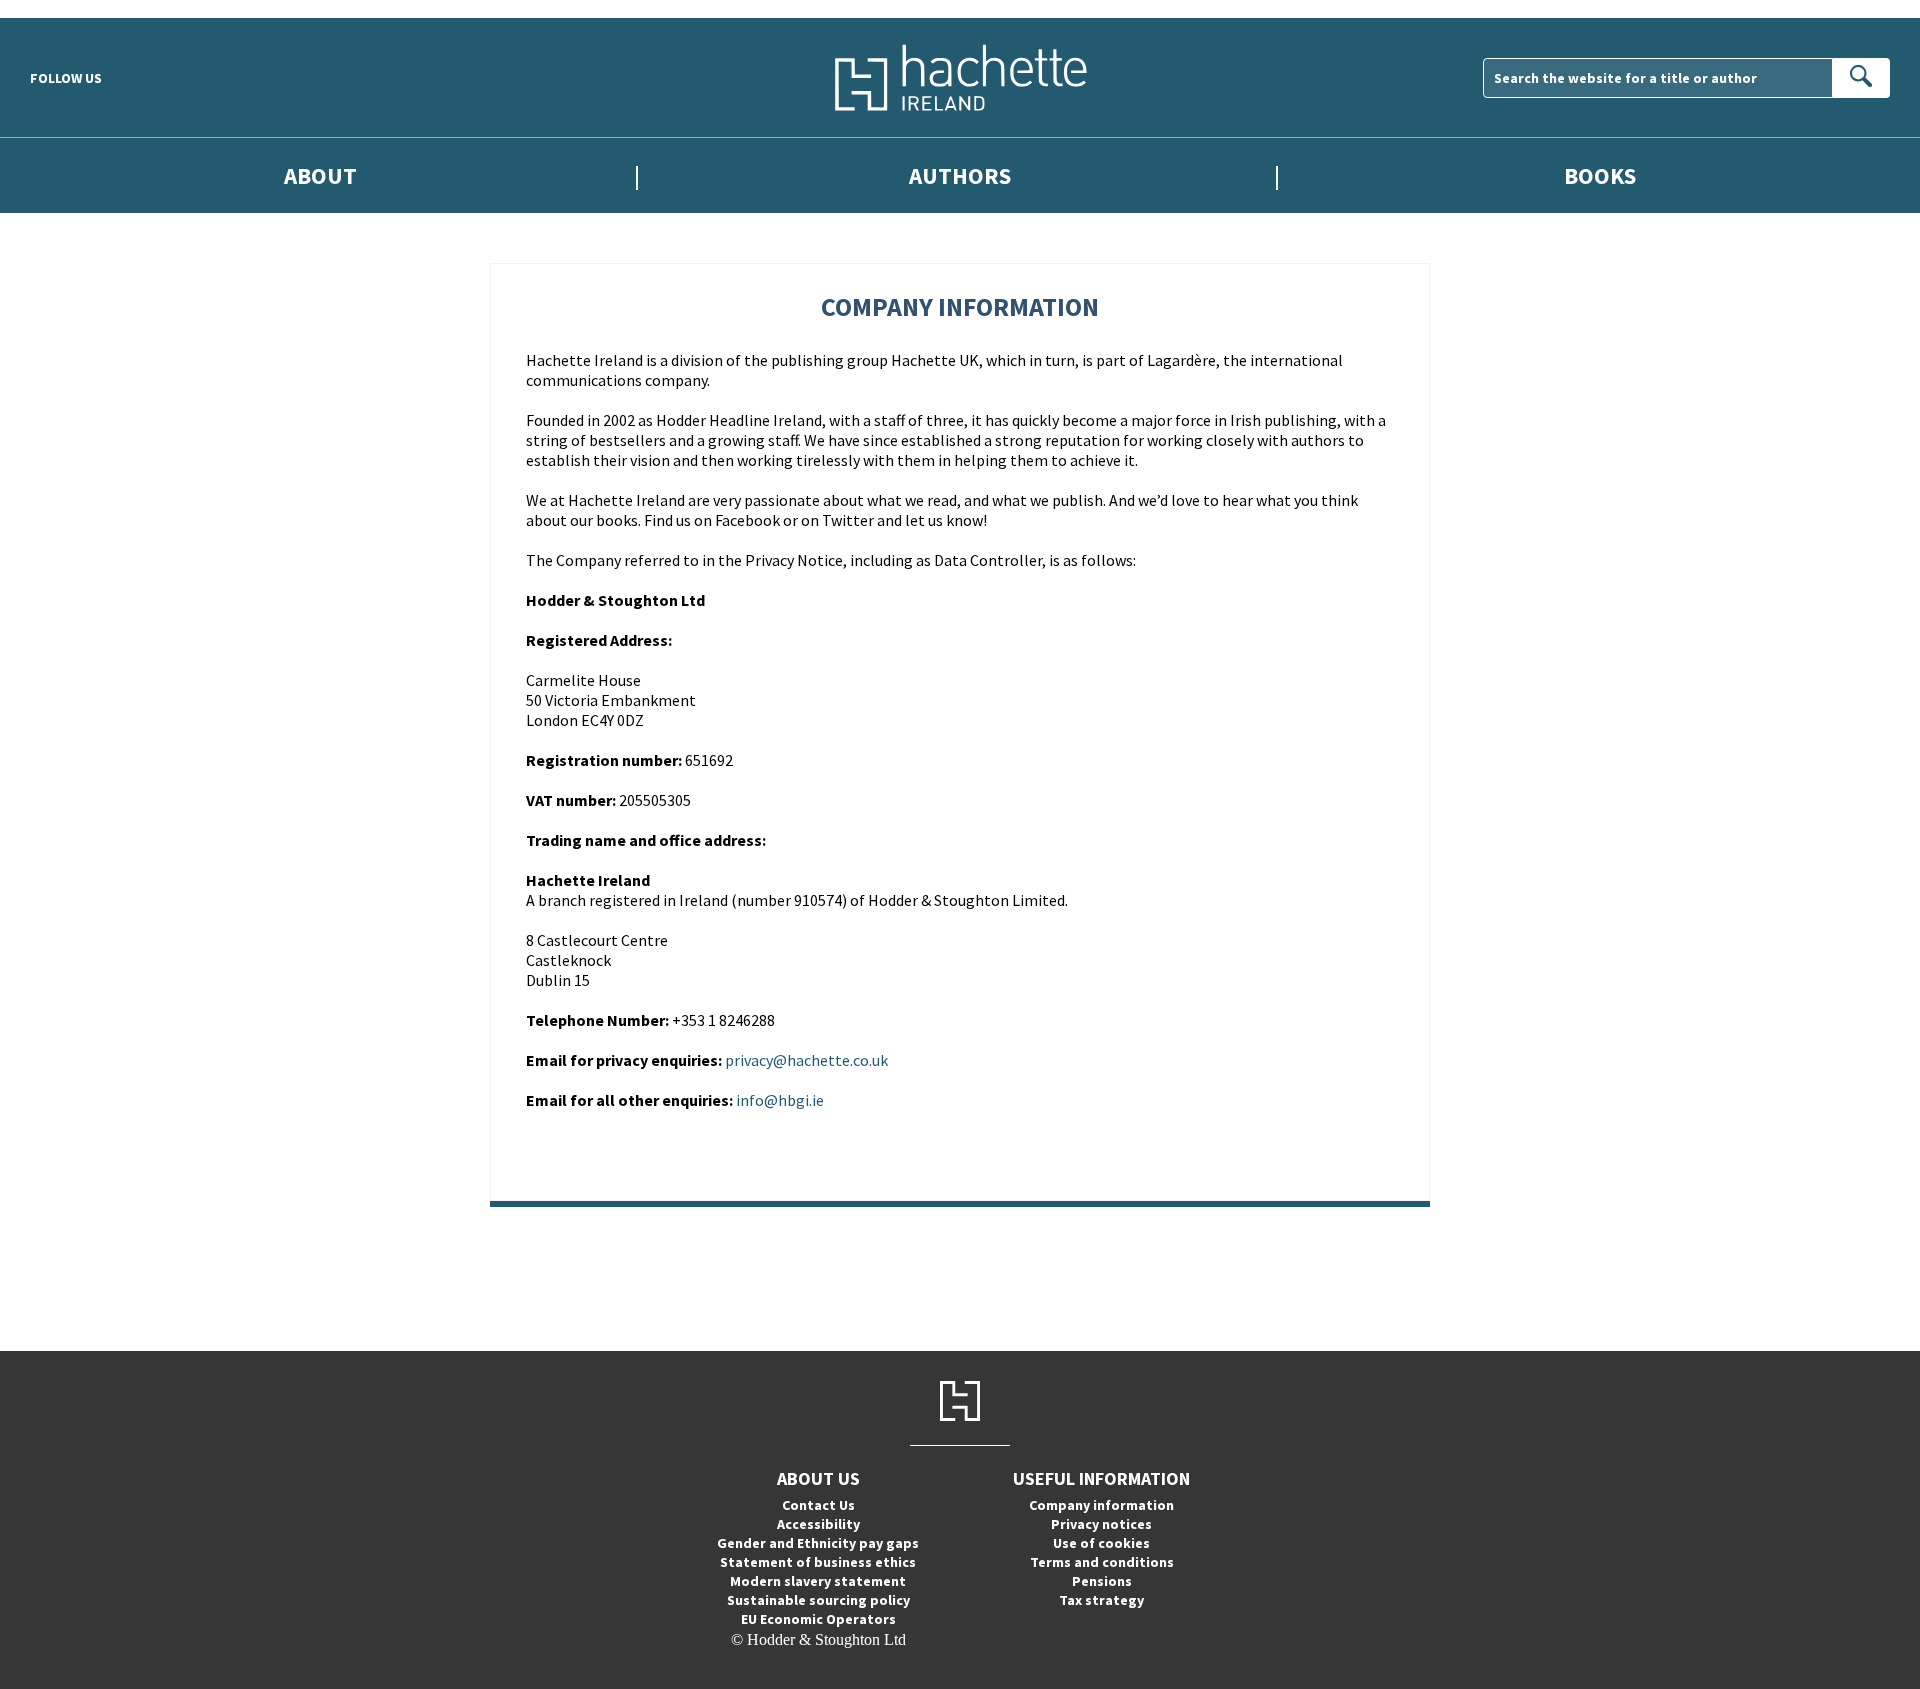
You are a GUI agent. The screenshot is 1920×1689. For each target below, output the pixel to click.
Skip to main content (65, 8)
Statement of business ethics (818, 1562)
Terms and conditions (1102, 1562)
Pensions (1102, 1581)
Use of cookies (1101, 1543)
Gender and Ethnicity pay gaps (818, 1543)
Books (1600, 175)
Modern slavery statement (818, 1581)
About (320, 175)
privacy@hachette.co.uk (806, 1060)
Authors (960, 175)
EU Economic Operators (818, 1619)
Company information (1101, 1505)
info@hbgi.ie (780, 1100)
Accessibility (818, 1524)
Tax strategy (1101, 1600)
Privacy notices (1101, 1524)
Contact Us (818, 1505)
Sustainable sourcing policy (818, 1600)
